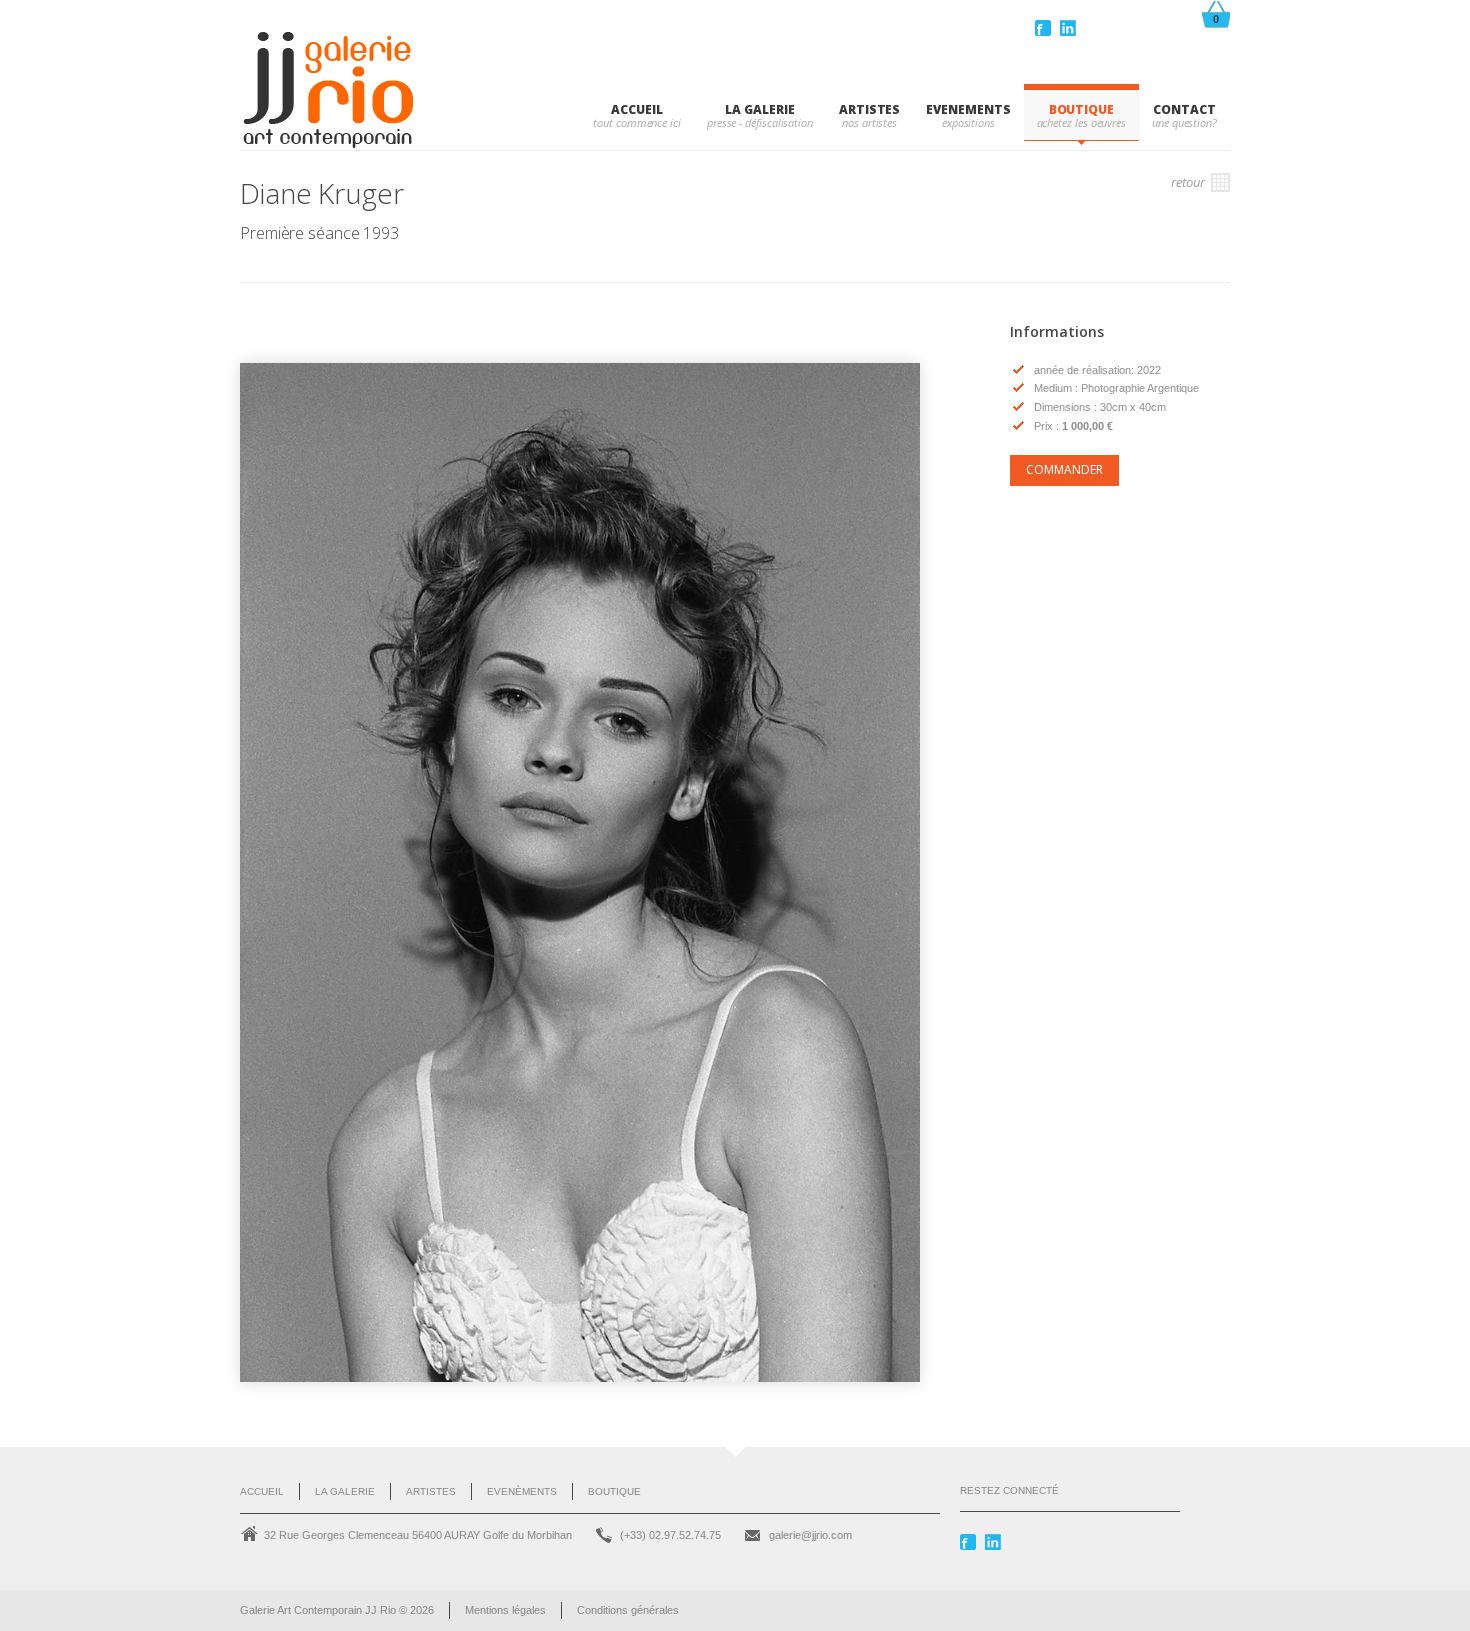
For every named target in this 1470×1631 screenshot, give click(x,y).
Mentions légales (505, 1610)
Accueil (636, 109)
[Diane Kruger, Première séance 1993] (580, 872)
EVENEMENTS (968, 109)
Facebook (1045, 28)
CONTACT (1184, 109)
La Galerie (345, 1491)
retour (1189, 182)
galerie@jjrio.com (810, 1535)
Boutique (614, 1491)
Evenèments (522, 1491)
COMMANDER (1064, 469)
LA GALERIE (759, 109)
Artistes (431, 1491)
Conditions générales (628, 1610)
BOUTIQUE (1081, 109)
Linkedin (1070, 28)
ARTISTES (869, 109)
